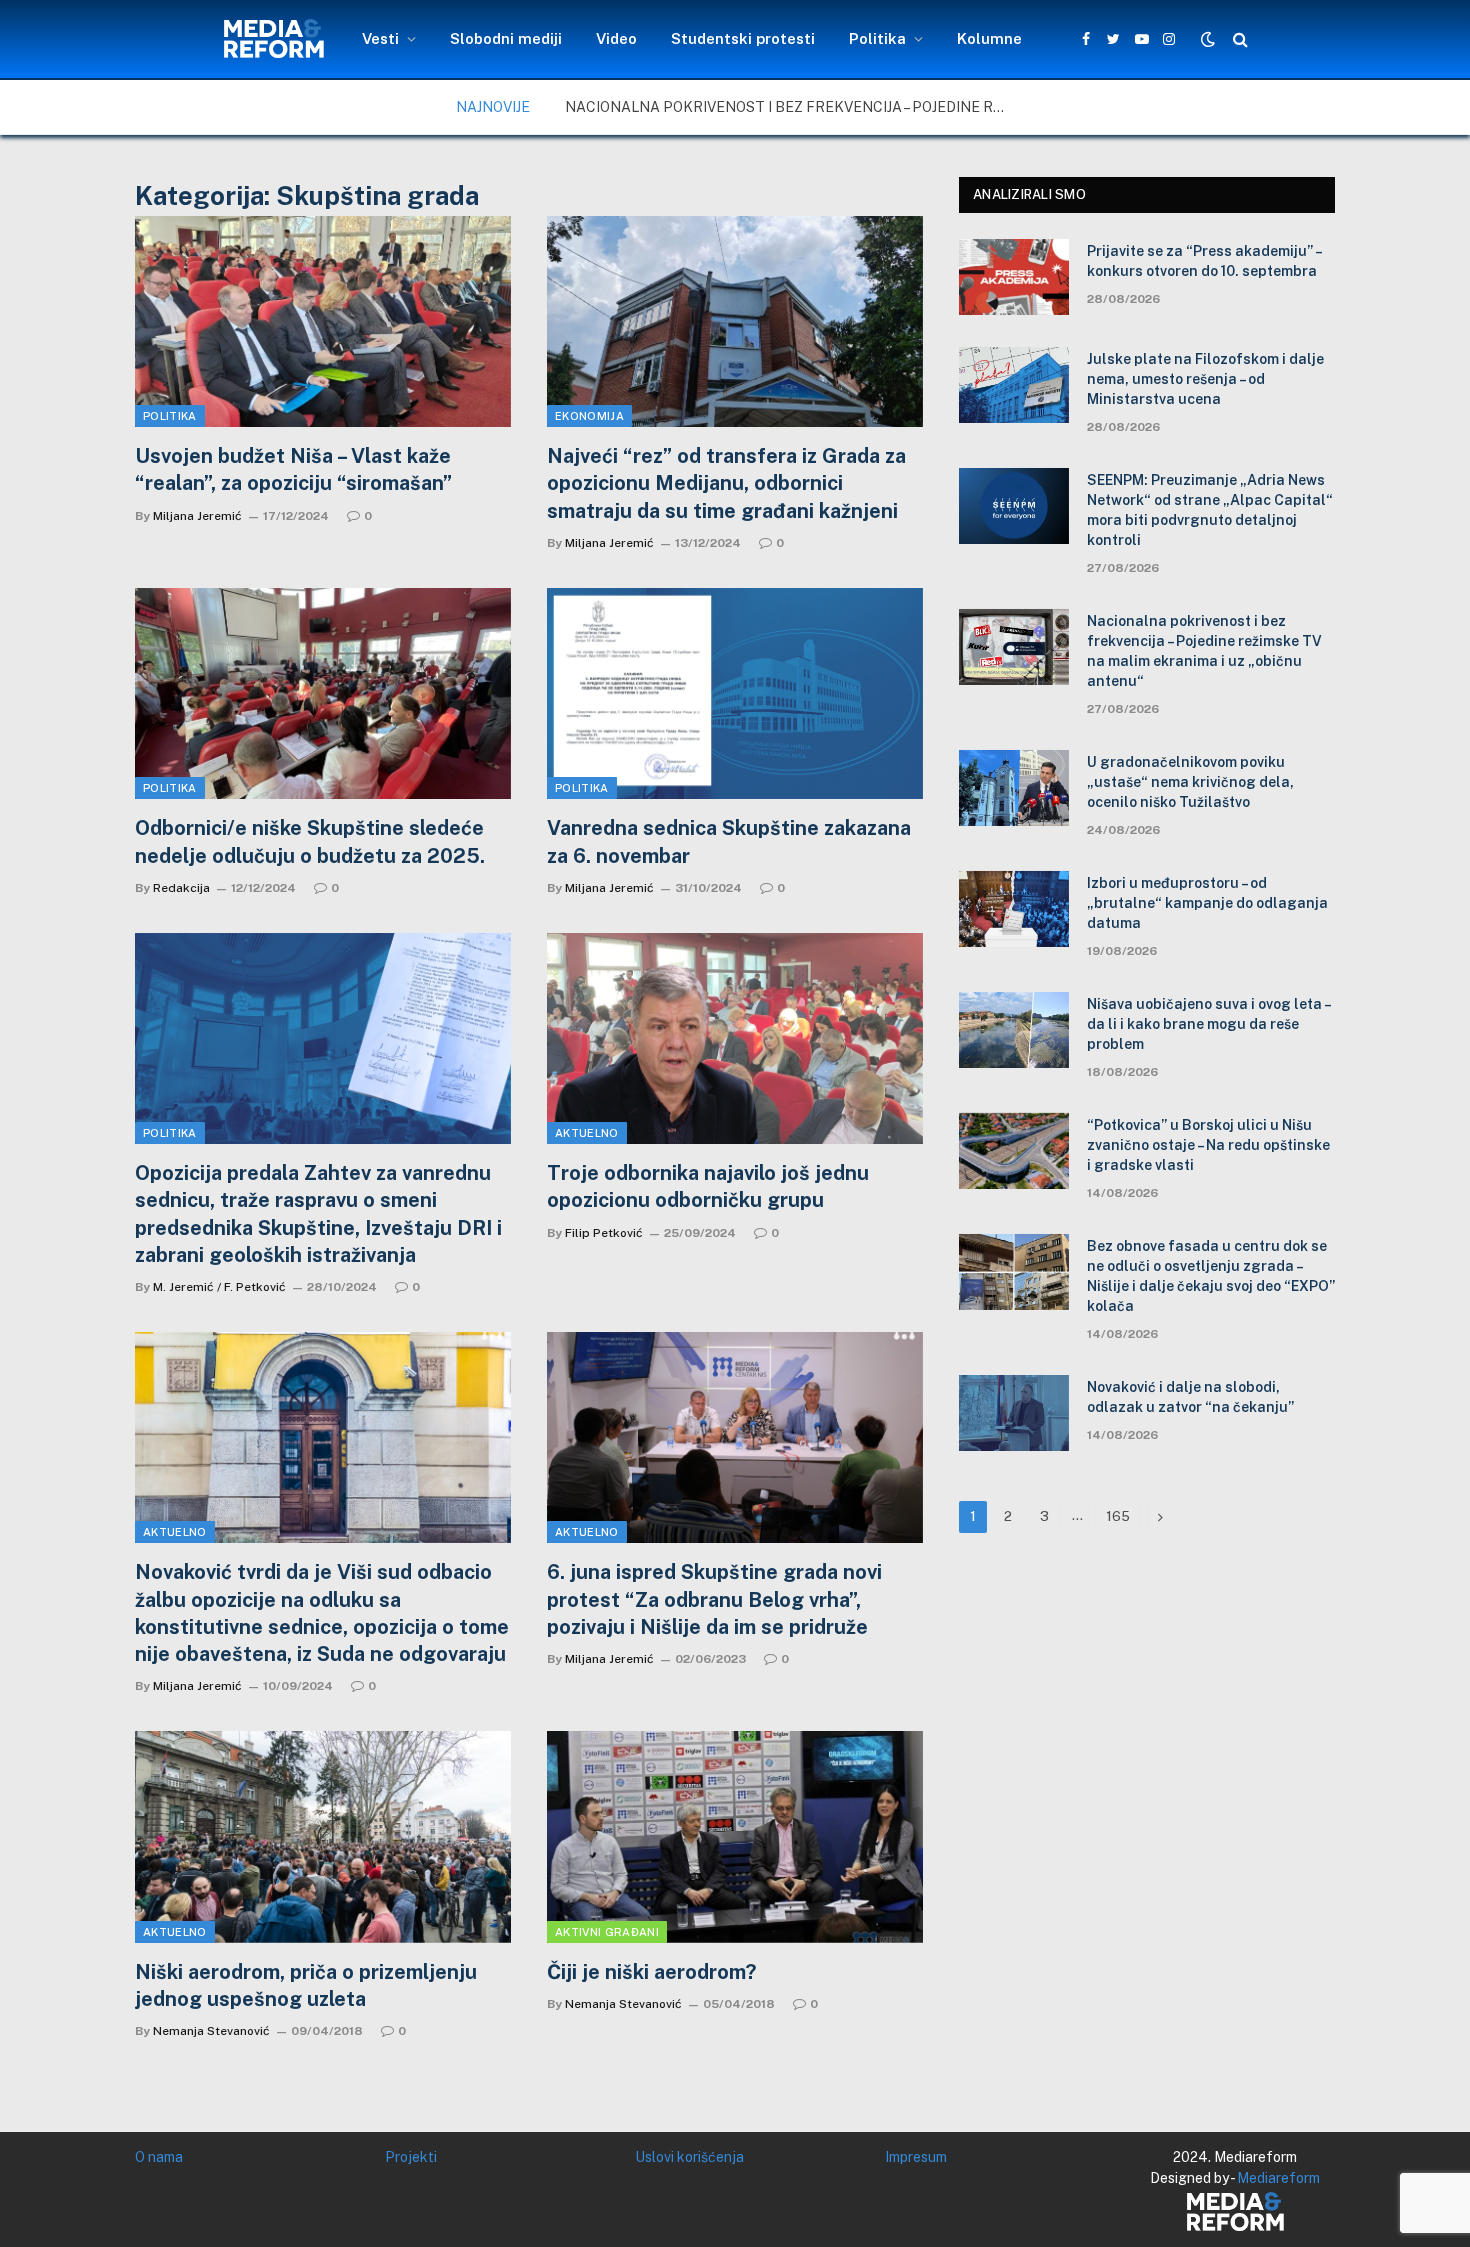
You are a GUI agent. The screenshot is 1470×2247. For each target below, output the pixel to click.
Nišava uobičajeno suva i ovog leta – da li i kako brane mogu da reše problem (1208, 1024)
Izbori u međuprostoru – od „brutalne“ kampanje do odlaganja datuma (1207, 903)
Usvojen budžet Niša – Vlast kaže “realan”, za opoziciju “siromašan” (293, 469)
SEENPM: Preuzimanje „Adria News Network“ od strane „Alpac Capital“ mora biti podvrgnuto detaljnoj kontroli (1210, 510)
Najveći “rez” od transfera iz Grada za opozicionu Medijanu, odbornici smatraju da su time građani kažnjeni (726, 483)
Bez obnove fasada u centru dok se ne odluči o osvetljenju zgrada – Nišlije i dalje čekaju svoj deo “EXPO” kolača (1211, 1276)
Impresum (916, 2157)
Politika (877, 38)
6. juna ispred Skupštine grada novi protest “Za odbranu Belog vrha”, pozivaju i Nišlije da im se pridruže (714, 1599)
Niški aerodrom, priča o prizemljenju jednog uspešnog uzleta (306, 1985)
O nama (159, 2157)
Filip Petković (604, 1233)
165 (1118, 1516)
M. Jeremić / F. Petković (219, 1287)
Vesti (380, 38)
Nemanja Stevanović (211, 2031)
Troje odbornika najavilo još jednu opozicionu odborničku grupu (708, 1186)
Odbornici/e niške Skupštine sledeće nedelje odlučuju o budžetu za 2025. (310, 841)
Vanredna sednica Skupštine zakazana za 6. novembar (729, 841)
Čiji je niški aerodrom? (651, 1972)
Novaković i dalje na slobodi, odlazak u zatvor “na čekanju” (1190, 1397)
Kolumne (989, 38)
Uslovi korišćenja (689, 2157)
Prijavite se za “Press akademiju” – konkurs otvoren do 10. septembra (1204, 261)
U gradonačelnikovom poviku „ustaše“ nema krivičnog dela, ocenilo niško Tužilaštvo (1190, 782)
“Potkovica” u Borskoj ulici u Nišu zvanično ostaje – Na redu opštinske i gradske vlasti (1208, 1145)
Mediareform (1278, 2178)
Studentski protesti (743, 38)
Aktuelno (587, 1133)
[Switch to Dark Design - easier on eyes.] (1208, 39)
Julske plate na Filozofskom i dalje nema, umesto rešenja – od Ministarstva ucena (1205, 379)
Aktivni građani (607, 1932)
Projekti (411, 2157)
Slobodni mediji (506, 38)
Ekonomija (589, 416)
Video (616, 38)
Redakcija (181, 888)
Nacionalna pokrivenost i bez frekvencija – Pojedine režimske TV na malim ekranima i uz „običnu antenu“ (790, 107)
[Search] (1238, 39)
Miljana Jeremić (197, 516)
